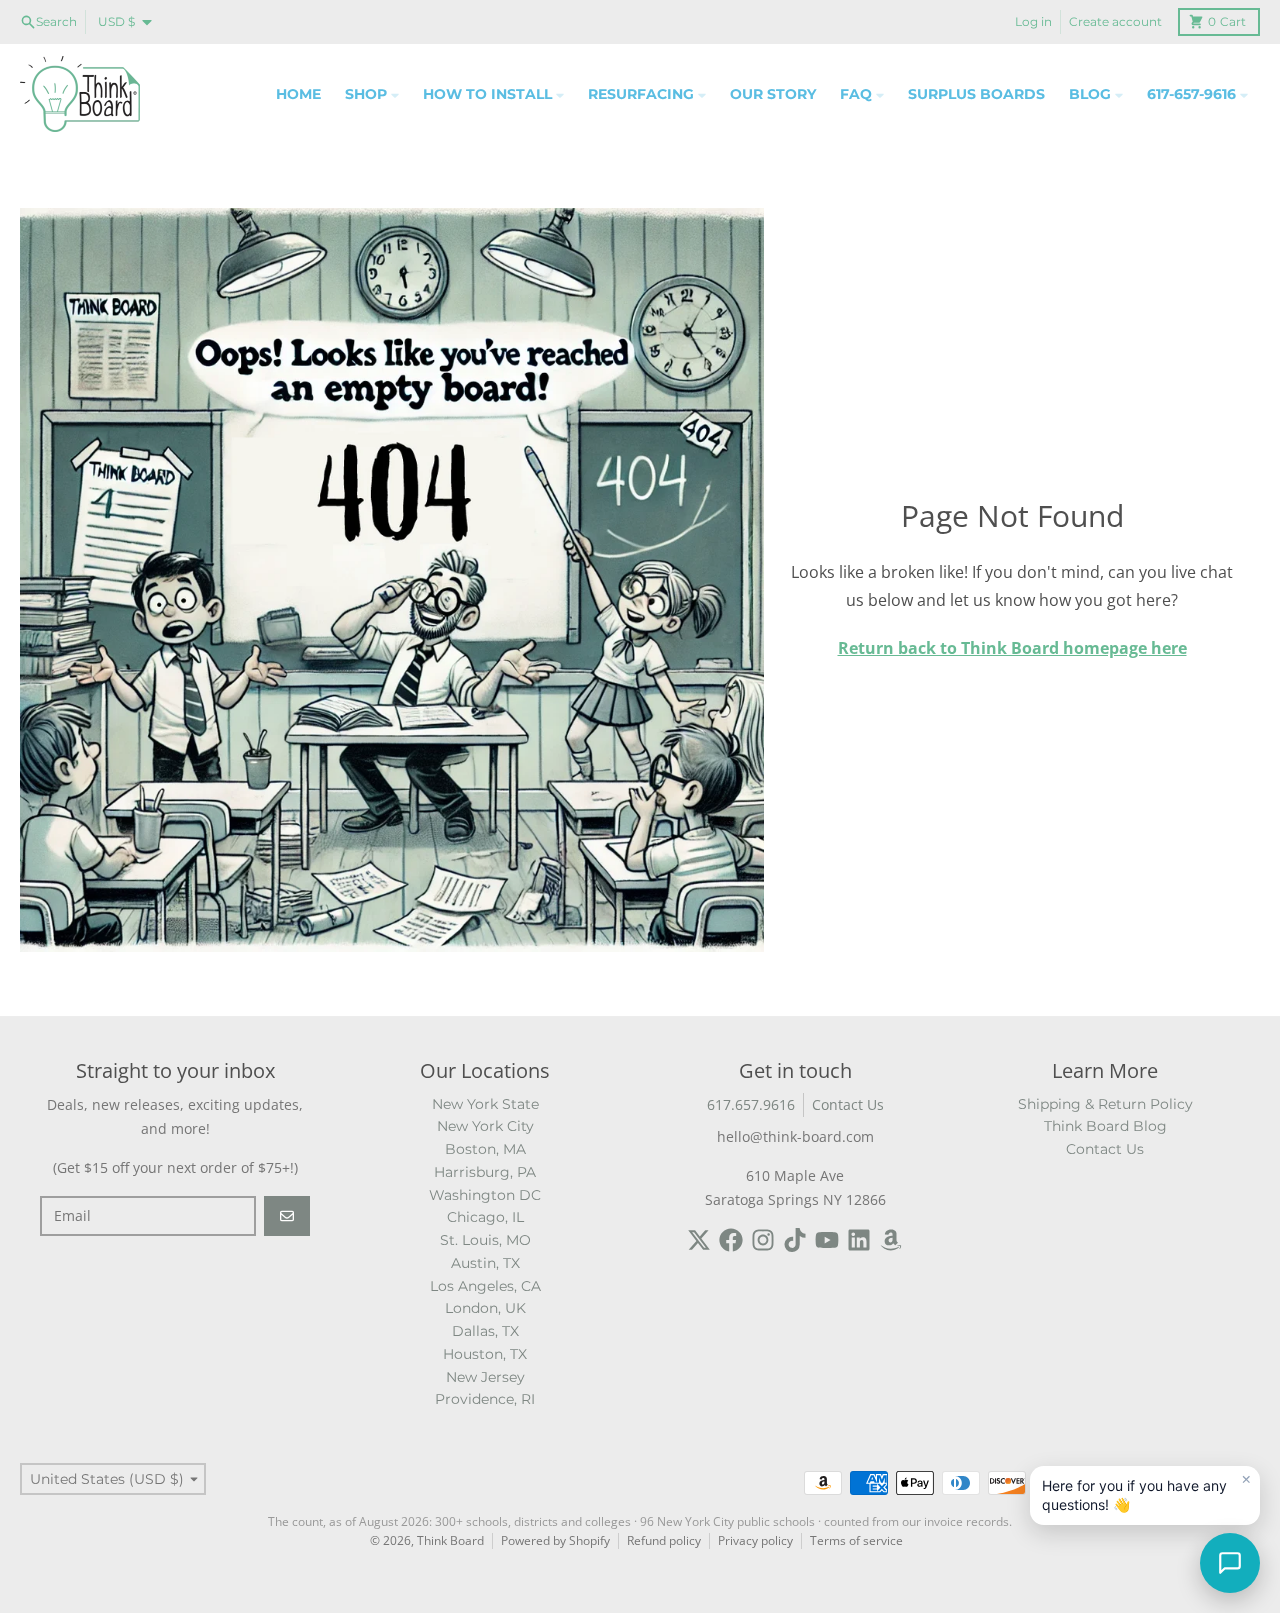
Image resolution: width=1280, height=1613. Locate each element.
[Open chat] (1230, 1563)
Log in (1033, 21)
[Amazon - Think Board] (891, 1240)
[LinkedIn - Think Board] (859, 1240)
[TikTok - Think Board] (795, 1240)
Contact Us (848, 1104)
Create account (1115, 21)
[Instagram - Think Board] (763, 1240)
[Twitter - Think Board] (699, 1240)
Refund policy (664, 1540)
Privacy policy (755, 1540)
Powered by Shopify (555, 1540)
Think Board (450, 1540)
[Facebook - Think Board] (731, 1240)
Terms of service (856, 1540)
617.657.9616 (751, 1104)
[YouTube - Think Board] (827, 1240)
